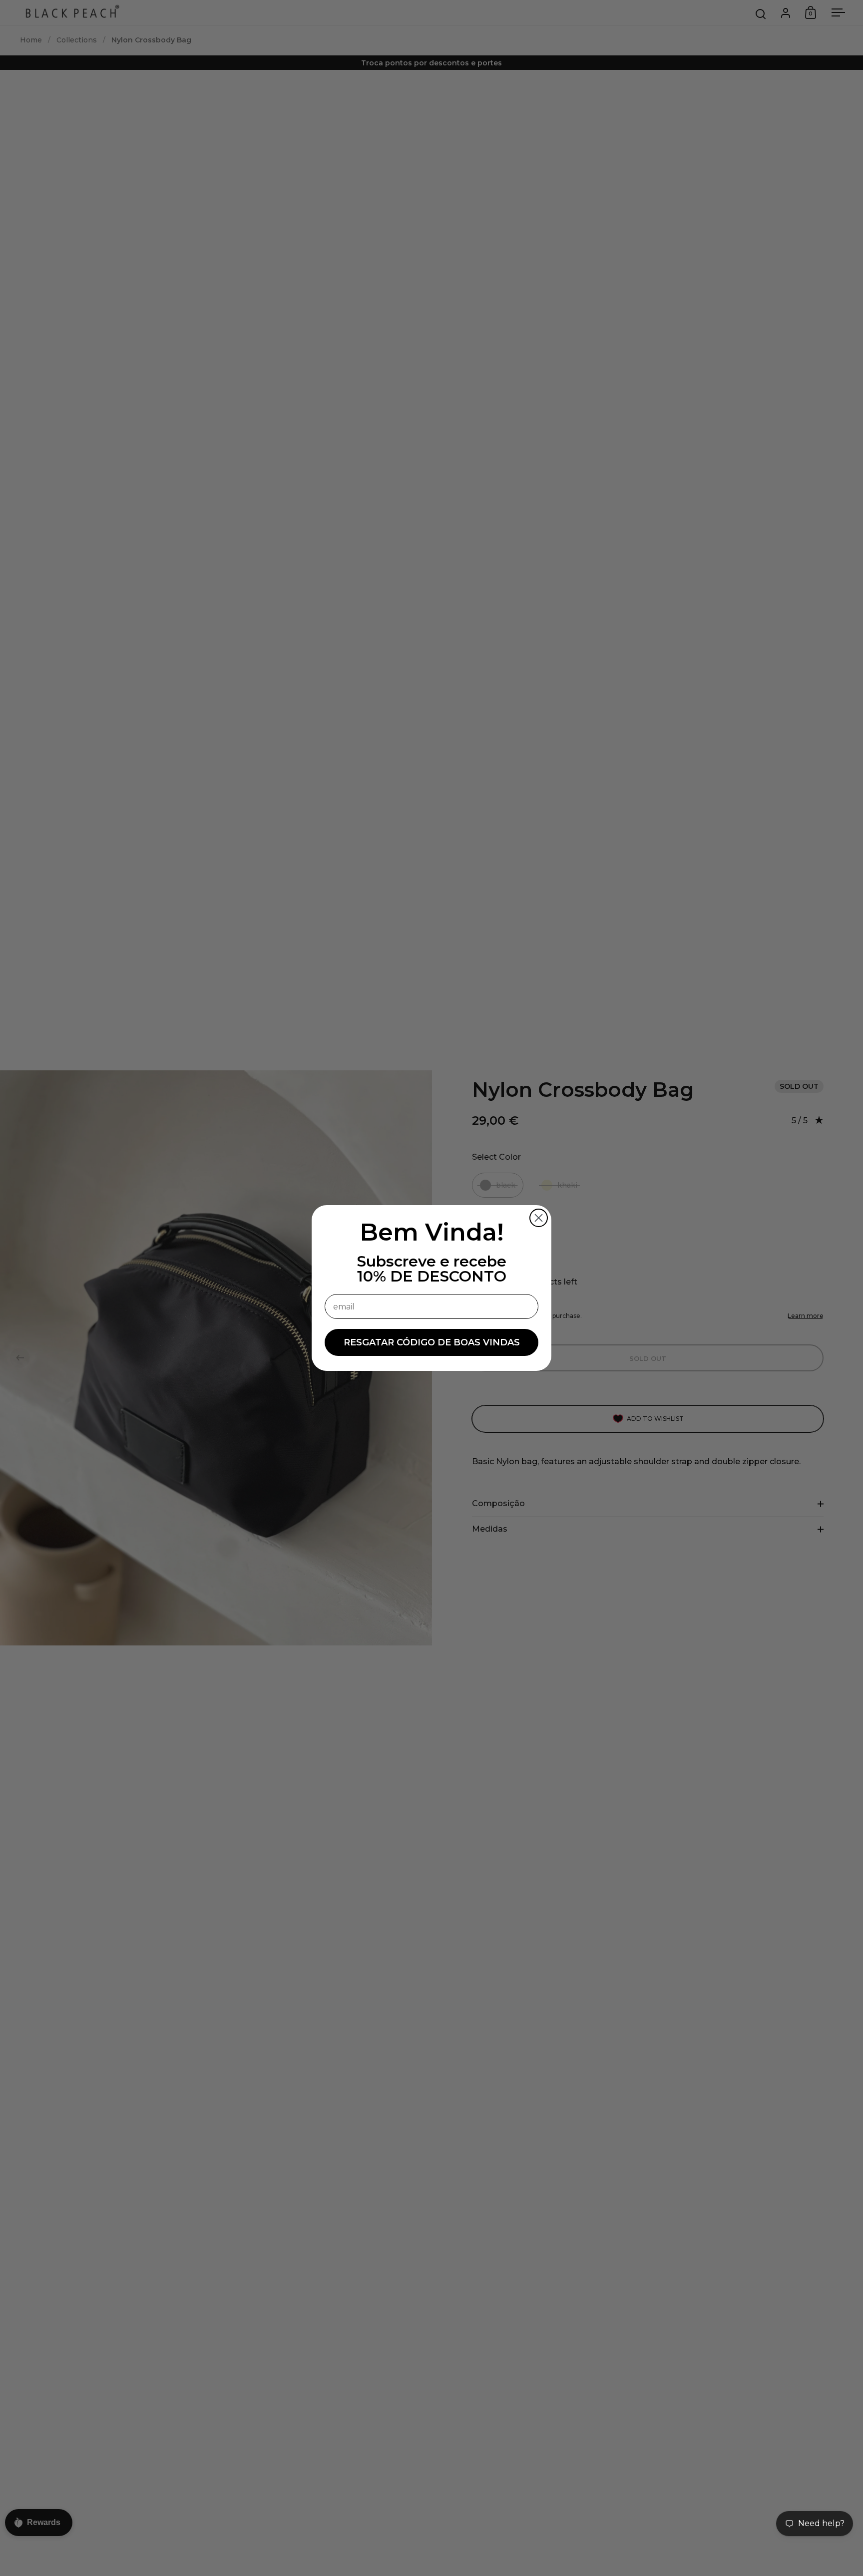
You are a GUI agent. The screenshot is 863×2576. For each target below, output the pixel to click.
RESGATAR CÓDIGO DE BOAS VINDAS (432, 1342)
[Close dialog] (539, 1218)
